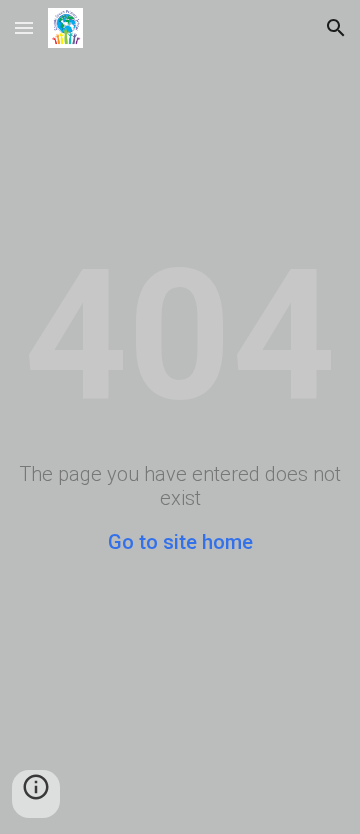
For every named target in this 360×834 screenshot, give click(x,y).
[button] (24, 27)
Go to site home (180, 542)
